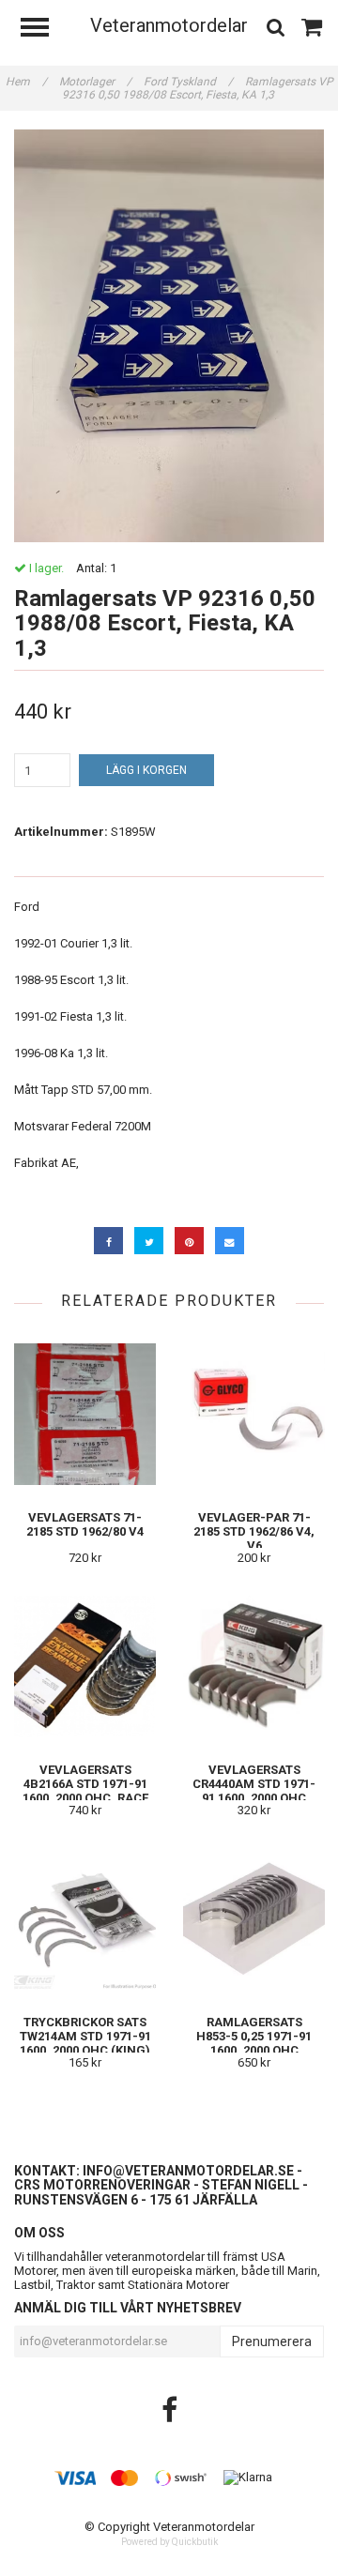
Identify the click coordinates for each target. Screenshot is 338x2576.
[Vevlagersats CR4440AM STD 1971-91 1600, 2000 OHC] (254, 1667)
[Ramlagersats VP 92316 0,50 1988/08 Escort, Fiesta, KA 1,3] (169, 336)
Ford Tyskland (188, 82)
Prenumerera (272, 2341)
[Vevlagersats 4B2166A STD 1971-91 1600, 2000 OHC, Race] (85, 1667)
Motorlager (95, 82)
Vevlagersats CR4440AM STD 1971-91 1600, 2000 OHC (254, 1784)
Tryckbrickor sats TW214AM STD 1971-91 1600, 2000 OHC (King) (85, 2036)
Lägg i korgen (146, 770)
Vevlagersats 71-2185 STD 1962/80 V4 (85, 1524)
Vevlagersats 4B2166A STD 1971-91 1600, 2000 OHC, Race (85, 1784)
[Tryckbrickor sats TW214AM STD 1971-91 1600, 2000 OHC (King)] (85, 1919)
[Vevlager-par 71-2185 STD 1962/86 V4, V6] (254, 1414)
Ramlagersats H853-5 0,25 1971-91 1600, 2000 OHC (254, 2036)
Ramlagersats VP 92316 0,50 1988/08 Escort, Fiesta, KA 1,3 (198, 88)
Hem (26, 82)
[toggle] (44, 30)
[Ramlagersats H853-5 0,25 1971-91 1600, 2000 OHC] (254, 1919)
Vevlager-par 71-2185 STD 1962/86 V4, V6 (254, 1531)
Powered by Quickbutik (169, 2542)
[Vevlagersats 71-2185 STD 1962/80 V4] (85, 1414)
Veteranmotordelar (169, 25)
